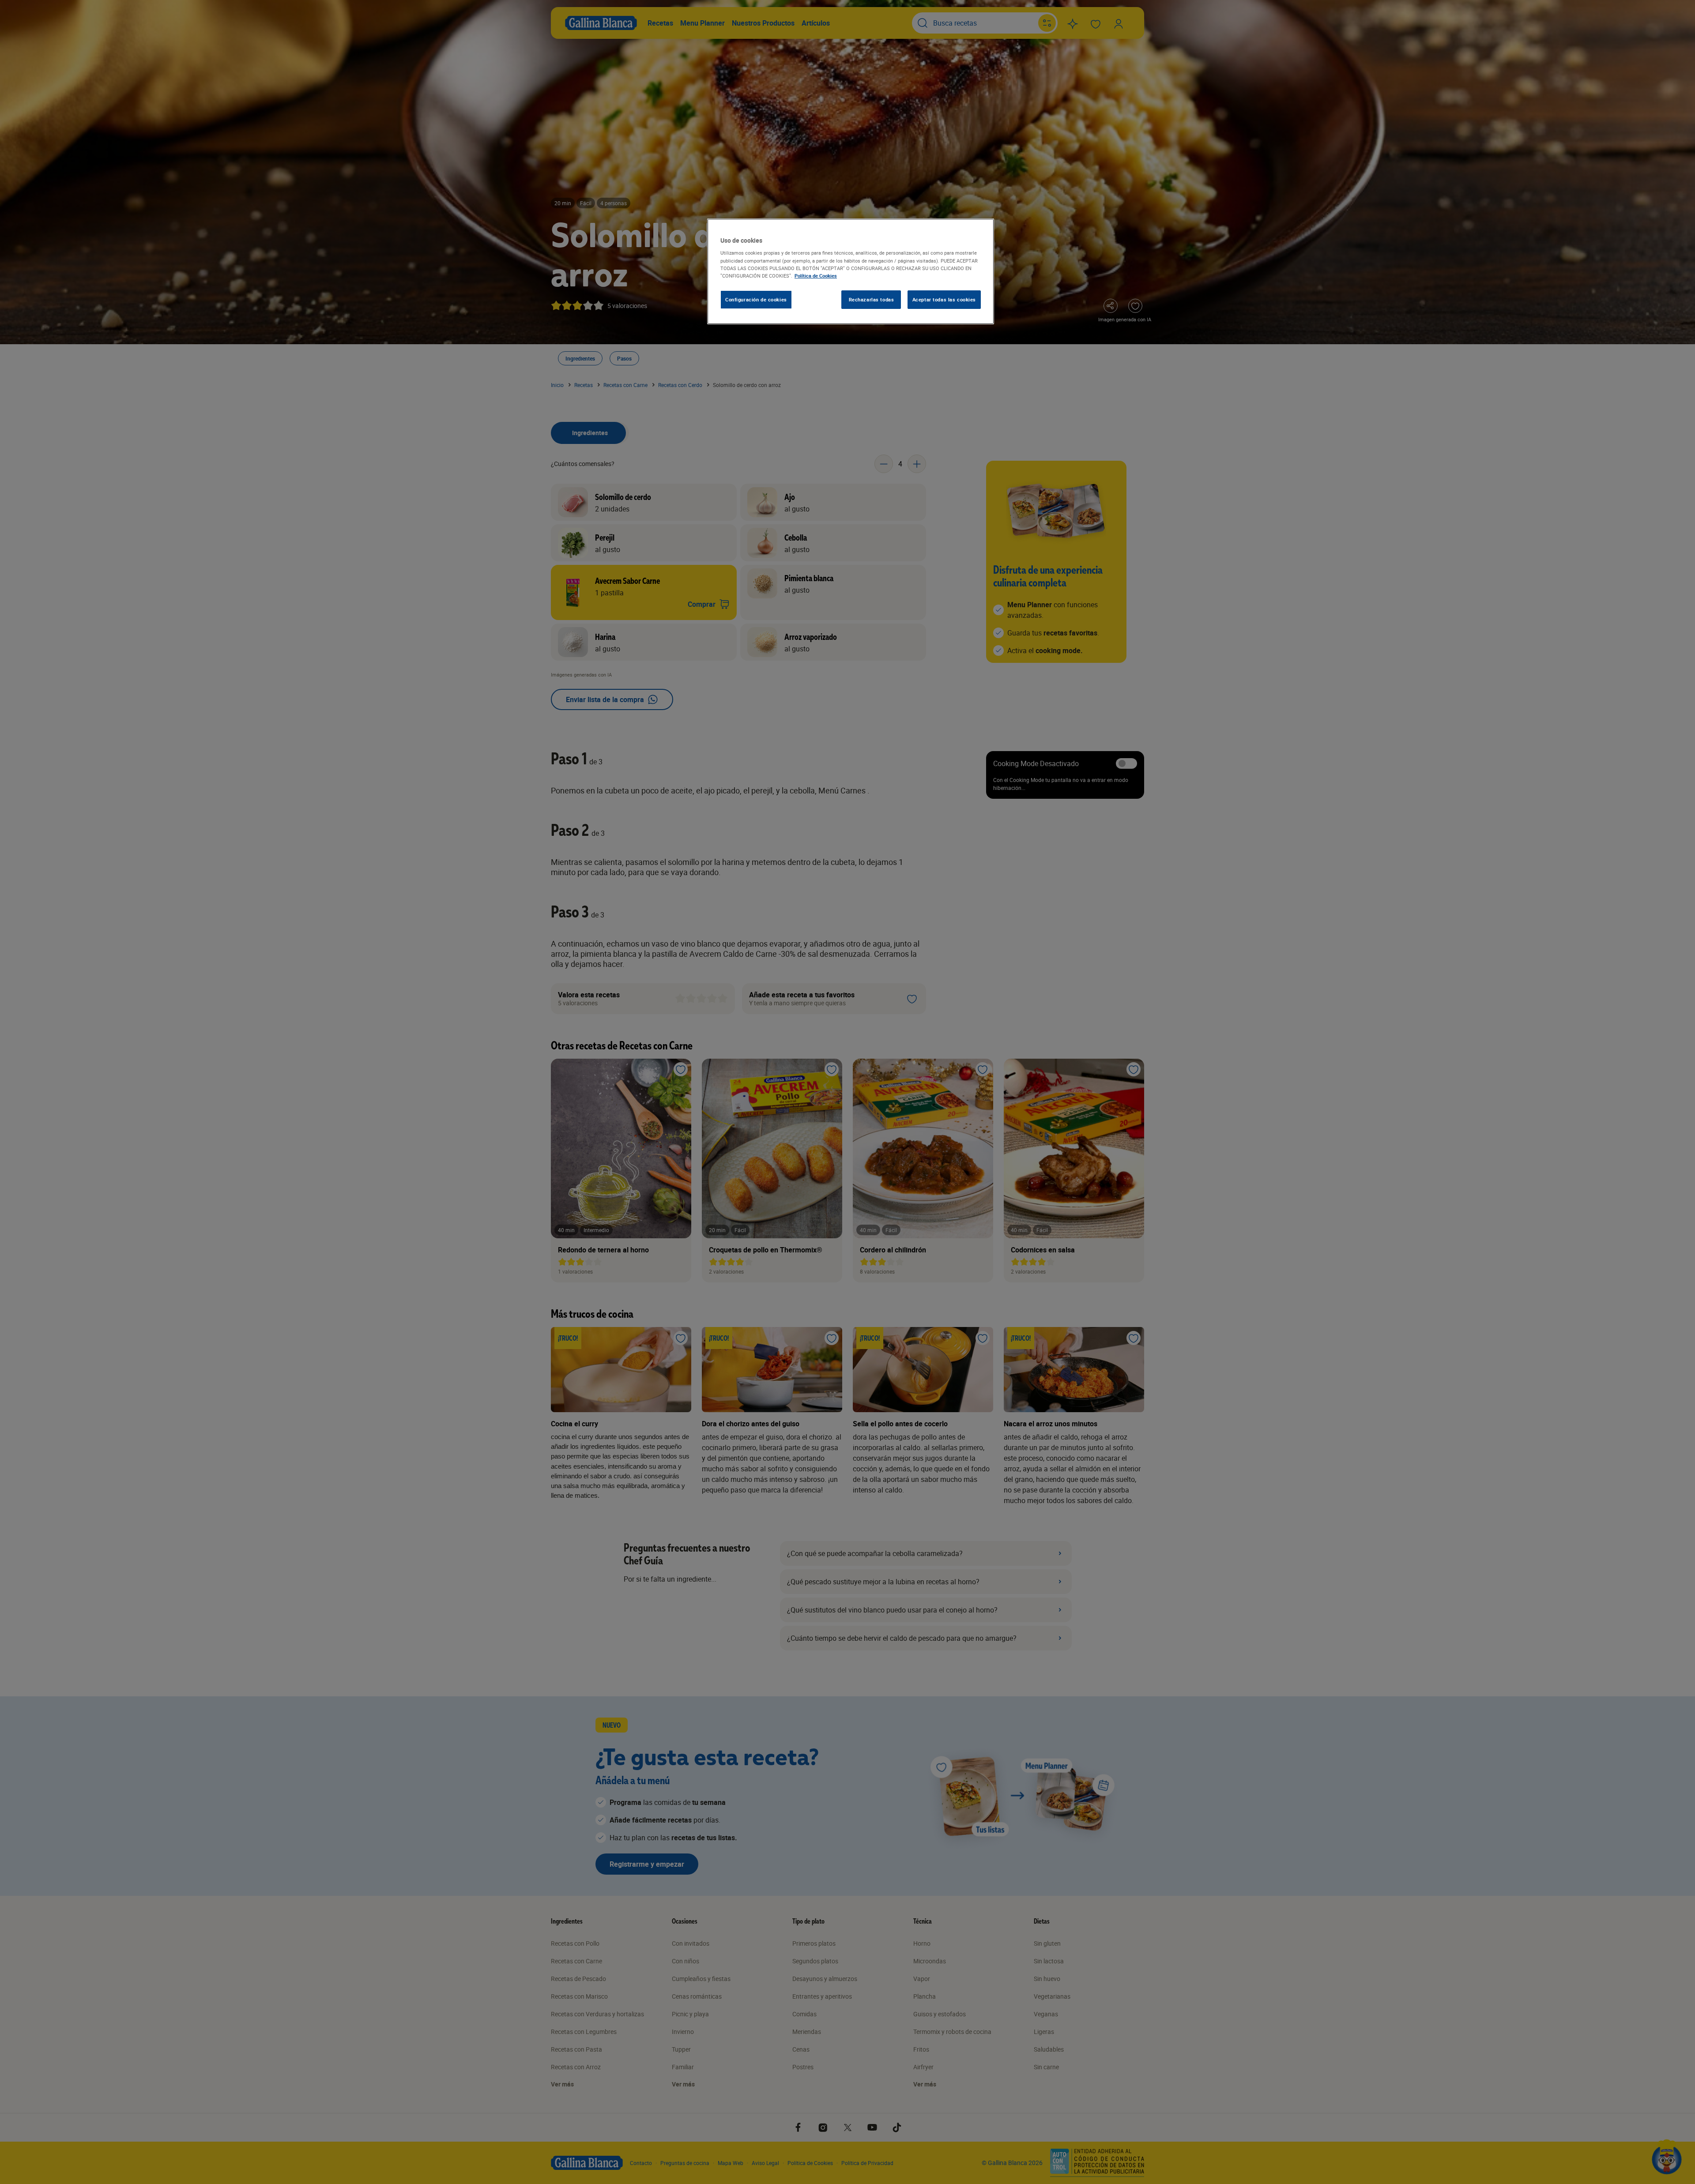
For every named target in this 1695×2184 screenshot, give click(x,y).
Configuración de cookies (756, 299)
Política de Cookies (816, 276)
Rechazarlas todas (872, 299)
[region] (851, 271)
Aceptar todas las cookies (944, 299)
